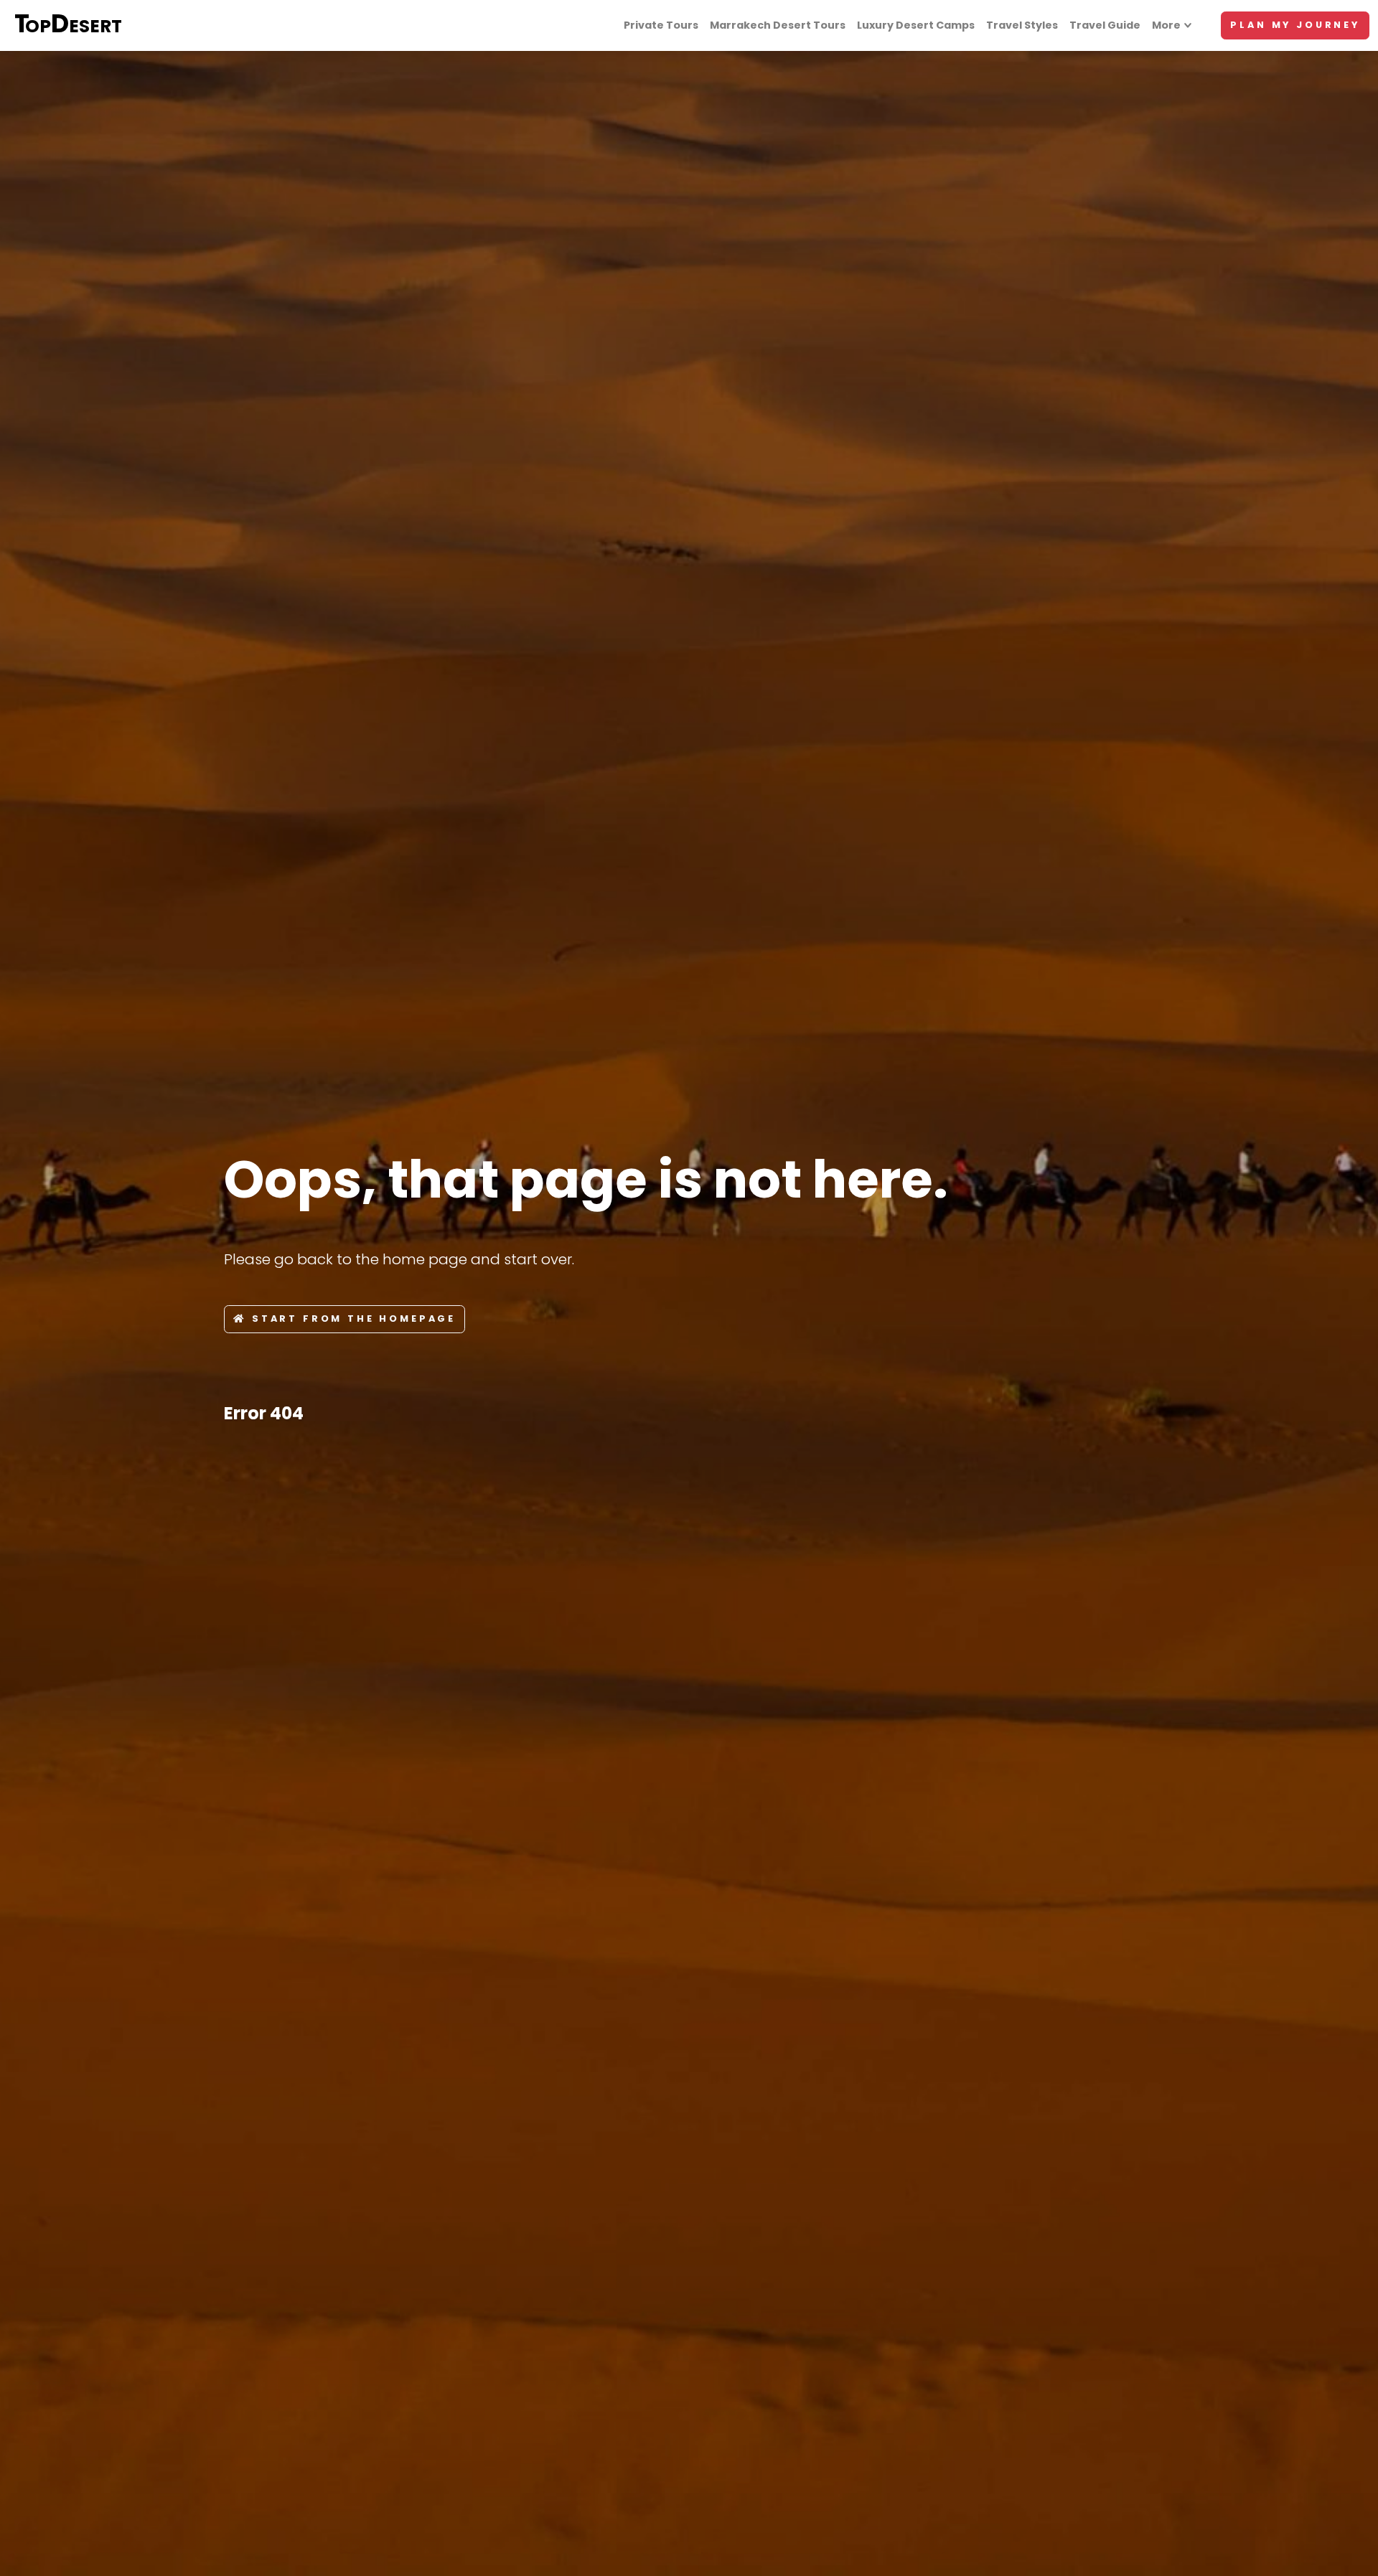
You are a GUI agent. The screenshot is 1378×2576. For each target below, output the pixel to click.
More (1166, 25)
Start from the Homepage (354, 1318)
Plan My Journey (1295, 25)
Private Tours (661, 25)
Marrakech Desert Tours (778, 25)
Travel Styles (1022, 25)
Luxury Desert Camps (916, 25)
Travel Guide (1105, 25)
